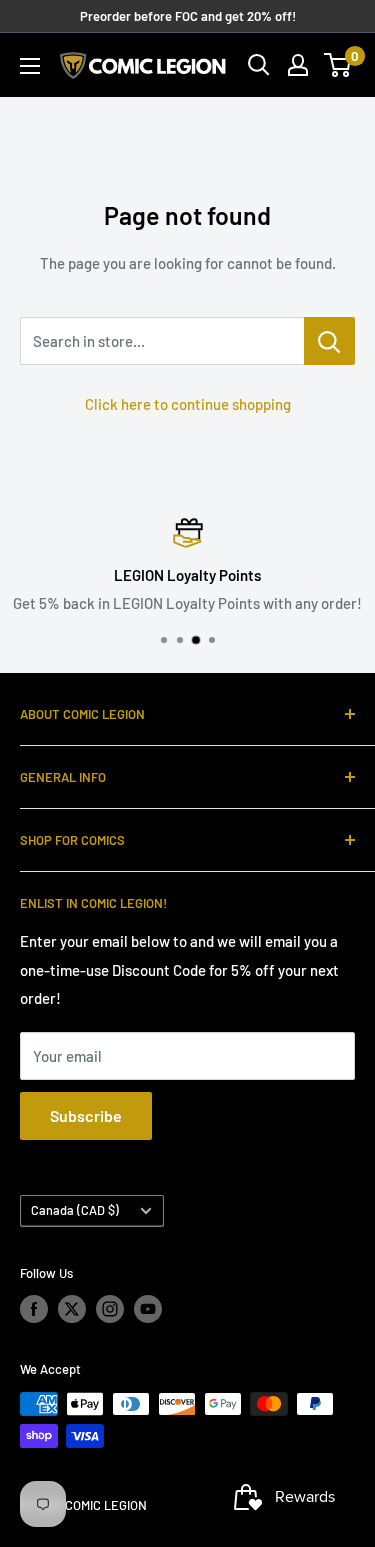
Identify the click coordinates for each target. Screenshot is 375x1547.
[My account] (298, 65)
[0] (338, 65)
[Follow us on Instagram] (110, 1309)
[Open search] (259, 65)
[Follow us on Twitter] (72, 1309)
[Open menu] (30, 66)
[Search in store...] (329, 341)
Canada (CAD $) (75, 1210)
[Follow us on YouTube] (148, 1309)
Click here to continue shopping (188, 404)
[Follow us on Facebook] (34, 1309)
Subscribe (86, 1115)
